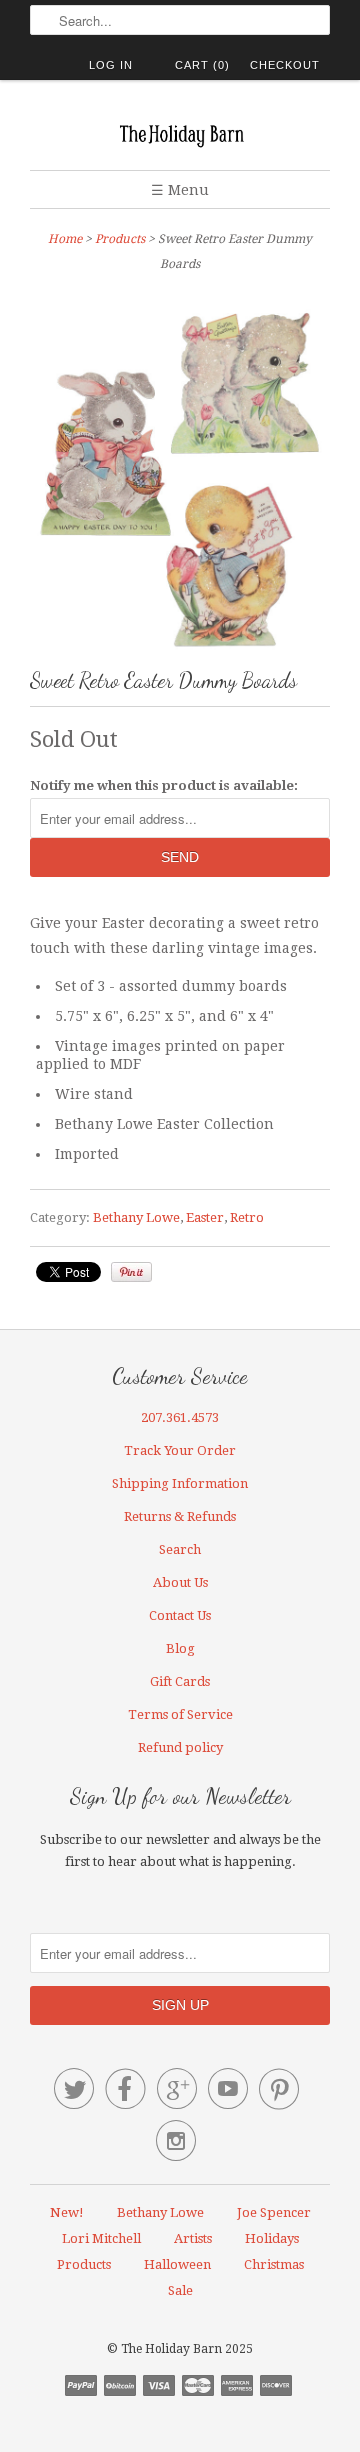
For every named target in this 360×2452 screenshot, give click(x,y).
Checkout (285, 65)
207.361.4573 (180, 1417)
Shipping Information (180, 1483)
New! (67, 2212)
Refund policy (180, 1747)
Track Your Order (180, 1450)
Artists (193, 2238)
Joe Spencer (274, 2212)
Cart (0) (202, 65)
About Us (180, 1582)
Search (180, 1549)
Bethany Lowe (136, 1217)
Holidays (272, 2238)
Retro (247, 1217)
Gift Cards (180, 1681)
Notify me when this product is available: (164, 785)
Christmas (274, 2264)
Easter (205, 1217)
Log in (111, 65)
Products (120, 239)
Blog (180, 1648)
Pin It (131, 1272)
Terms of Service (180, 1714)
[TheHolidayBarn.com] (180, 132)
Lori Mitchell (101, 2238)
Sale (180, 2290)
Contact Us (180, 1615)
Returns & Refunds (180, 1516)
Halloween (177, 2264)
